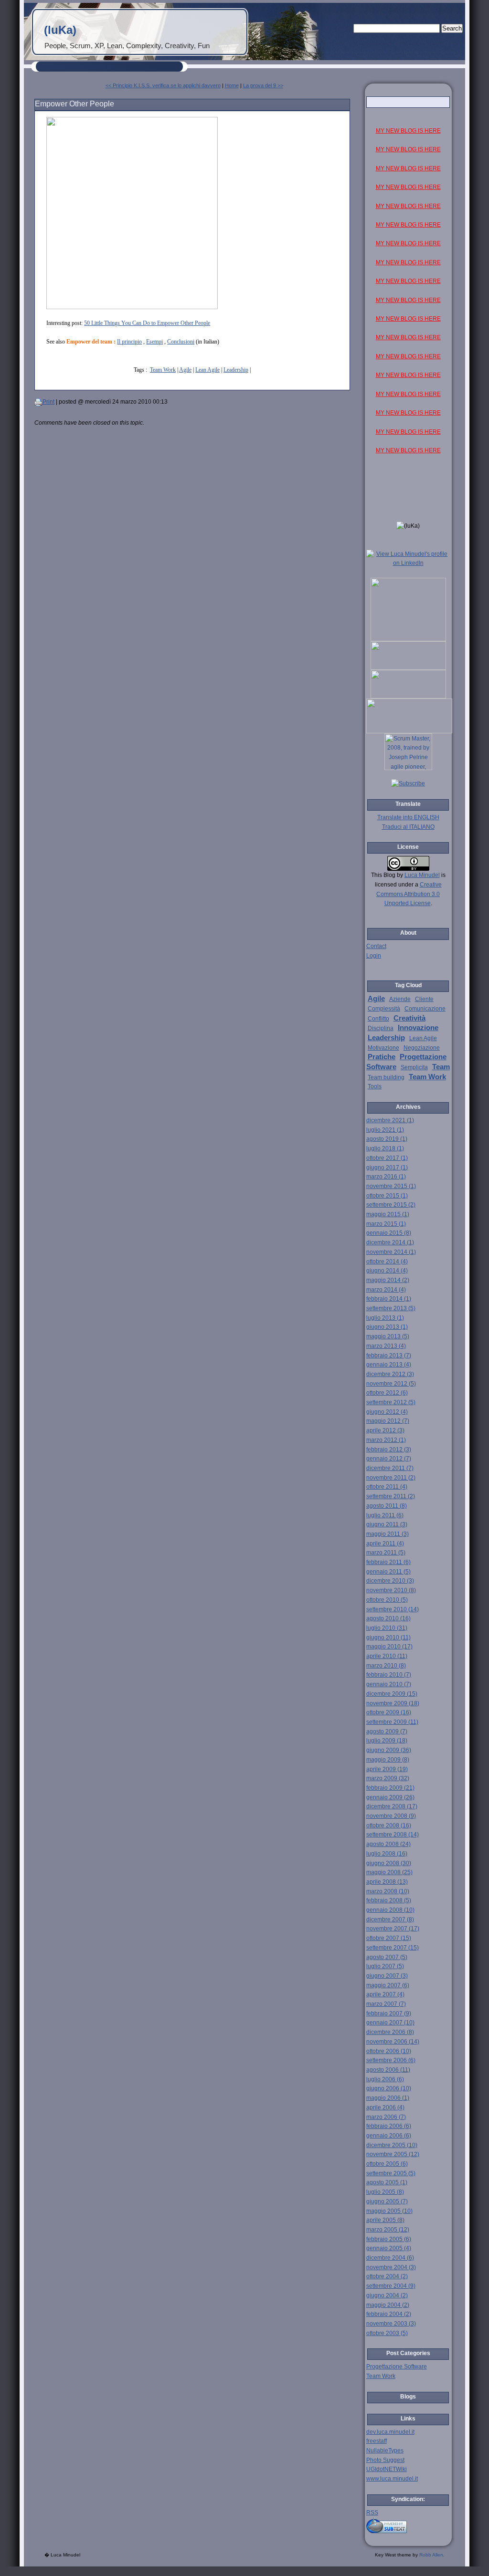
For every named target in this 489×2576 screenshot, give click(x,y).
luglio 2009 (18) (387, 1741)
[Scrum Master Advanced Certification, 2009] (409, 731)
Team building (386, 1077)
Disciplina (381, 1028)
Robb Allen (431, 2555)
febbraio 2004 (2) (389, 2314)
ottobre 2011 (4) (387, 1487)
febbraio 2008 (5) (389, 1900)
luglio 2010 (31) (387, 1628)
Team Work (163, 370)
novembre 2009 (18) (393, 1703)
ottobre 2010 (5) (387, 1600)
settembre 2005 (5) (391, 2173)
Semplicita (414, 1067)
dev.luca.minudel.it (390, 2432)
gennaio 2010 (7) (389, 1684)
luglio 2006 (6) (385, 2079)
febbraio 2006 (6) (389, 2126)
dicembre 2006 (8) (390, 2032)
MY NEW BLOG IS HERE (408, 131)
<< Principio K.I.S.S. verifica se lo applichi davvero (163, 85)
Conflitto (378, 1019)
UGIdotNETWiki (387, 2469)
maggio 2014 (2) (388, 1280)
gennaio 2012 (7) (389, 1459)
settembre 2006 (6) (391, 2060)
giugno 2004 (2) (387, 2295)
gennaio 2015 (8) (389, 1233)
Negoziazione (422, 1048)
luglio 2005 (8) (385, 2192)
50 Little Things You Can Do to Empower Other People (147, 323)
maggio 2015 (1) (388, 1214)
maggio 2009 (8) (388, 1760)
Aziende (400, 999)
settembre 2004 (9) (391, 2286)
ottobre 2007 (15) (389, 1938)
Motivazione (383, 1048)
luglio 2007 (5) (385, 1966)
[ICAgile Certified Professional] (408, 697)
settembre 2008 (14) (393, 1835)
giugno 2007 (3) (387, 1976)
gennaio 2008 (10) (390, 1910)
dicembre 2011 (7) (390, 1468)
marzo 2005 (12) (388, 2230)
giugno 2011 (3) (387, 1524)
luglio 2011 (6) (385, 1515)
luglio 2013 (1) (385, 1318)
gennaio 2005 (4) (389, 2248)
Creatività (409, 1018)
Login (374, 956)
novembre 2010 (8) (391, 1590)
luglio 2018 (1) (385, 1148)
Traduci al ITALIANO (408, 827)
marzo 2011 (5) (386, 1553)
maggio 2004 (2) (388, 2305)
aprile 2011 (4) (385, 1544)
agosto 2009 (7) (387, 1731)
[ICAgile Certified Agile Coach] (408, 668)
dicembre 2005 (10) (392, 2145)
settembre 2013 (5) (391, 1308)
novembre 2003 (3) (391, 2324)
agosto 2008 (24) (388, 1844)
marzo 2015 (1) (386, 1224)
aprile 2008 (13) (387, 1882)
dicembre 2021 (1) (390, 1120)
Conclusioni (181, 342)
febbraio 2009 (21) (390, 1788)
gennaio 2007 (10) (390, 2023)
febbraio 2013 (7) (389, 1356)
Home (232, 85)
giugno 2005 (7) (387, 2201)
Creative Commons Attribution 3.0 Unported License (409, 894)
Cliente (424, 999)
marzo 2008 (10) (388, 1891)
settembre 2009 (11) (392, 1722)
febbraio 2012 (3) (389, 1450)
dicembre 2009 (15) (392, 1694)
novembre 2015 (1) (391, 1186)
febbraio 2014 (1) (389, 1299)
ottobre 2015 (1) (387, 1196)
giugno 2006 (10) (389, 2088)
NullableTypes (385, 2451)
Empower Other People (74, 104)
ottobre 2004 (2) (387, 2276)
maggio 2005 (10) (389, 2211)
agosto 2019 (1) (387, 1139)
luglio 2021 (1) (385, 1130)
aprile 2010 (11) (387, 1656)
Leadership (236, 370)
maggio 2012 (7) (388, 1421)
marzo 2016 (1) (386, 1177)
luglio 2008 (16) (387, 1854)
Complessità (384, 1009)
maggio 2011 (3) (388, 1534)
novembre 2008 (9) (391, 1816)
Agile (185, 370)
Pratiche (382, 1057)
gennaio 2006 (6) (389, 2136)
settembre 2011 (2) (391, 1496)
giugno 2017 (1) (387, 1168)
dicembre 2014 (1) (390, 1242)
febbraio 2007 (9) (389, 2013)
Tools (375, 1086)
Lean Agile (207, 370)
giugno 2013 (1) (387, 1327)
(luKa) (60, 30)
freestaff (377, 2441)
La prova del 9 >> (263, 85)
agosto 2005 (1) (387, 2182)
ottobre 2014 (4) (387, 1262)
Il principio (129, 342)
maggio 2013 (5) (388, 1336)
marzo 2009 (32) (388, 1778)
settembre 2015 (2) (391, 1205)
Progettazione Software (397, 2367)
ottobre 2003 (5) (387, 2333)
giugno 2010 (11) (388, 1637)
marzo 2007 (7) (386, 2004)
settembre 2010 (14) (393, 1609)
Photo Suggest (385, 2460)
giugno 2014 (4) (387, 1271)
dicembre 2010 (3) (390, 1581)
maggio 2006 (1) (388, 2098)
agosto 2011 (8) (387, 1506)
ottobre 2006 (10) (389, 2051)
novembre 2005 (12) (393, 2154)
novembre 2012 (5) (391, 1384)
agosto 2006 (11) (388, 2070)
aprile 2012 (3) (385, 1430)
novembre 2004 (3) (391, 2267)
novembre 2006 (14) (393, 2042)
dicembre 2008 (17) (392, 1806)
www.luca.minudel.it (392, 2479)
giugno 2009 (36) (389, 1750)
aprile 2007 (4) (385, 1994)
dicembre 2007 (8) (390, 1919)
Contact (376, 946)
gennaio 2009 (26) (390, 1797)
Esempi (154, 342)
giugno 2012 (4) (387, 1412)
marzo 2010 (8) (386, 1666)
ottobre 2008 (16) (389, 1825)
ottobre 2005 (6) (387, 2164)
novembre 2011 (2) (391, 1478)
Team (441, 1067)
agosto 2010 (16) (388, 1618)
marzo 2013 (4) (386, 1346)
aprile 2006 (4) (385, 2107)
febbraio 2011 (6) (388, 1562)
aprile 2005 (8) (385, 2220)
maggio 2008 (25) (389, 1872)
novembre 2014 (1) (391, 1252)
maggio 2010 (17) (389, 1647)
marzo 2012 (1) (386, 1440)
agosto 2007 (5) (387, 1957)
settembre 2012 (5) (391, 1402)
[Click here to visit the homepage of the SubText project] (408, 2525)
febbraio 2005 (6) (389, 2239)
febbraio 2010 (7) (389, 1675)
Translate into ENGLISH (408, 817)
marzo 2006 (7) (386, 2117)
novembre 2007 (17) (393, 1929)
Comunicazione (425, 1009)
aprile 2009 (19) (387, 1769)
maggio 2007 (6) (388, 1985)
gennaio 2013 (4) (389, 1365)
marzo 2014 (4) (386, 1290)
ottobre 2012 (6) (387, 1393)
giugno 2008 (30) (389, 1863)
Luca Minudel (422, 875)
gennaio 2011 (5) (388, 1572)
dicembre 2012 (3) (390, 1374)
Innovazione (418, 1028)
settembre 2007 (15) (393, 1948)
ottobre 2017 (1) (387, 1158)
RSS (372, 2513)
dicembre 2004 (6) (390, 2258)
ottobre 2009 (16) (389, 1712)
